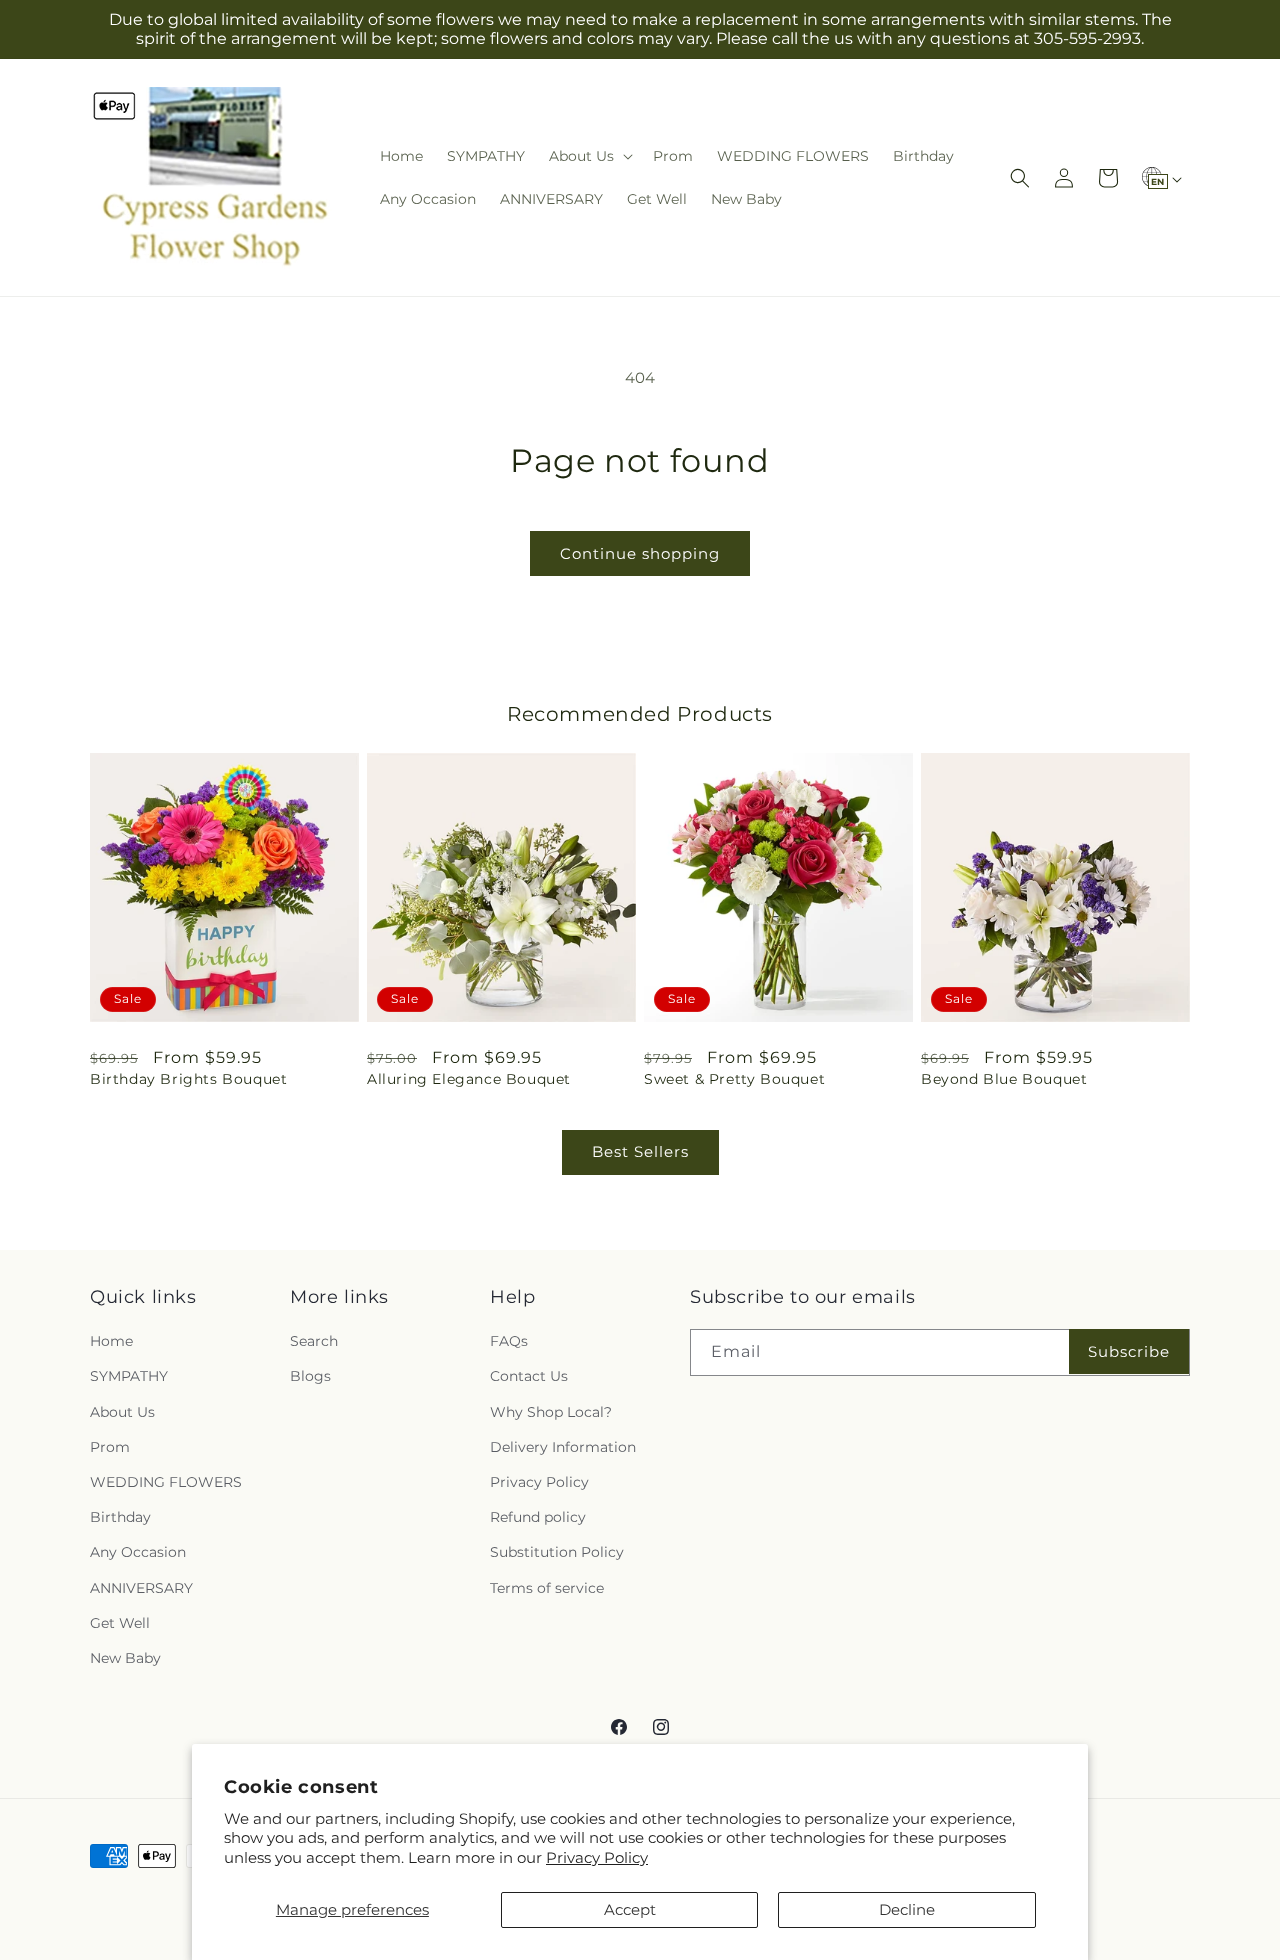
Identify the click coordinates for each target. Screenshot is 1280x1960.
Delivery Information (563, 1447)
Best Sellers (640, 1151)
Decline (907, 1909)
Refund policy (538, 1517)
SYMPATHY (129, 1377)
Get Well (120, 1623)
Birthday (120, 1517)
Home (111, 1341)
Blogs (310, 1377)
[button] (589, 156)
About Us (122, 1412)
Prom (110, 1447)
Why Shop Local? (551, 1412)
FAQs (509, 1341)
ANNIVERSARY (141, 1588)
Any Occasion (138, 1552)
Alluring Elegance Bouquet (469, 1079)
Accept (630, 1909)
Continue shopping (640, 553)
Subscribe (1129, 1351)
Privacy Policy (597, 1857)
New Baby (125, 1658)
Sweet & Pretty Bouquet (734, 1079)
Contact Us (529, 1377)
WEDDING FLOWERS (166, 1482)
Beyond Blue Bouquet (1004, 1079)
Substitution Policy (557, 1552)
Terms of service (547, 1588)
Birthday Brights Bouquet (188, 1079)
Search (314, 1341)
